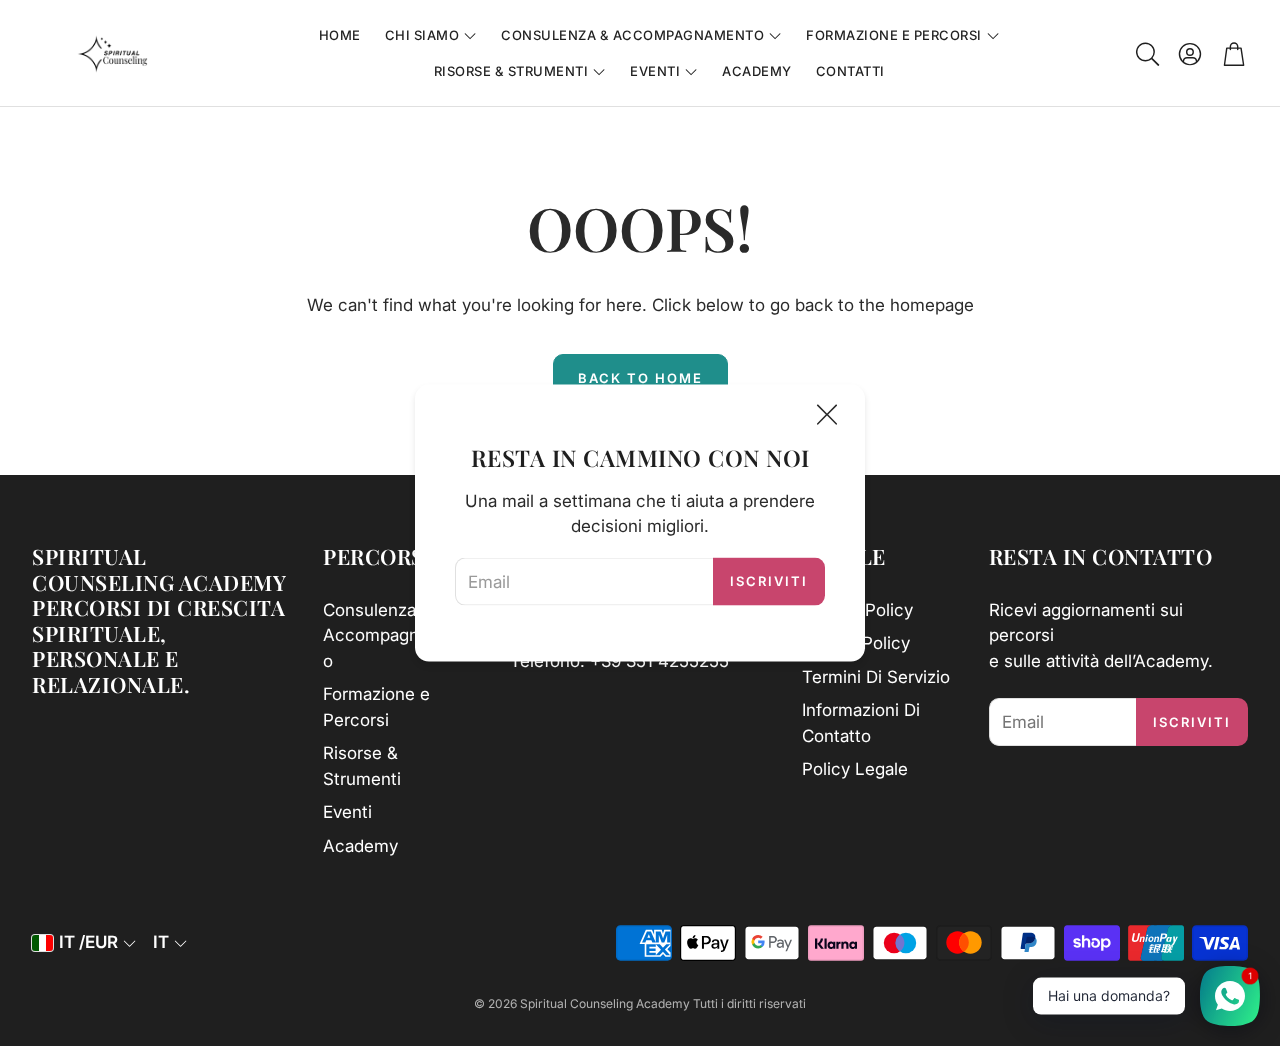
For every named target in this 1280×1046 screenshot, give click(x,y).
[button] (1146, 54)
